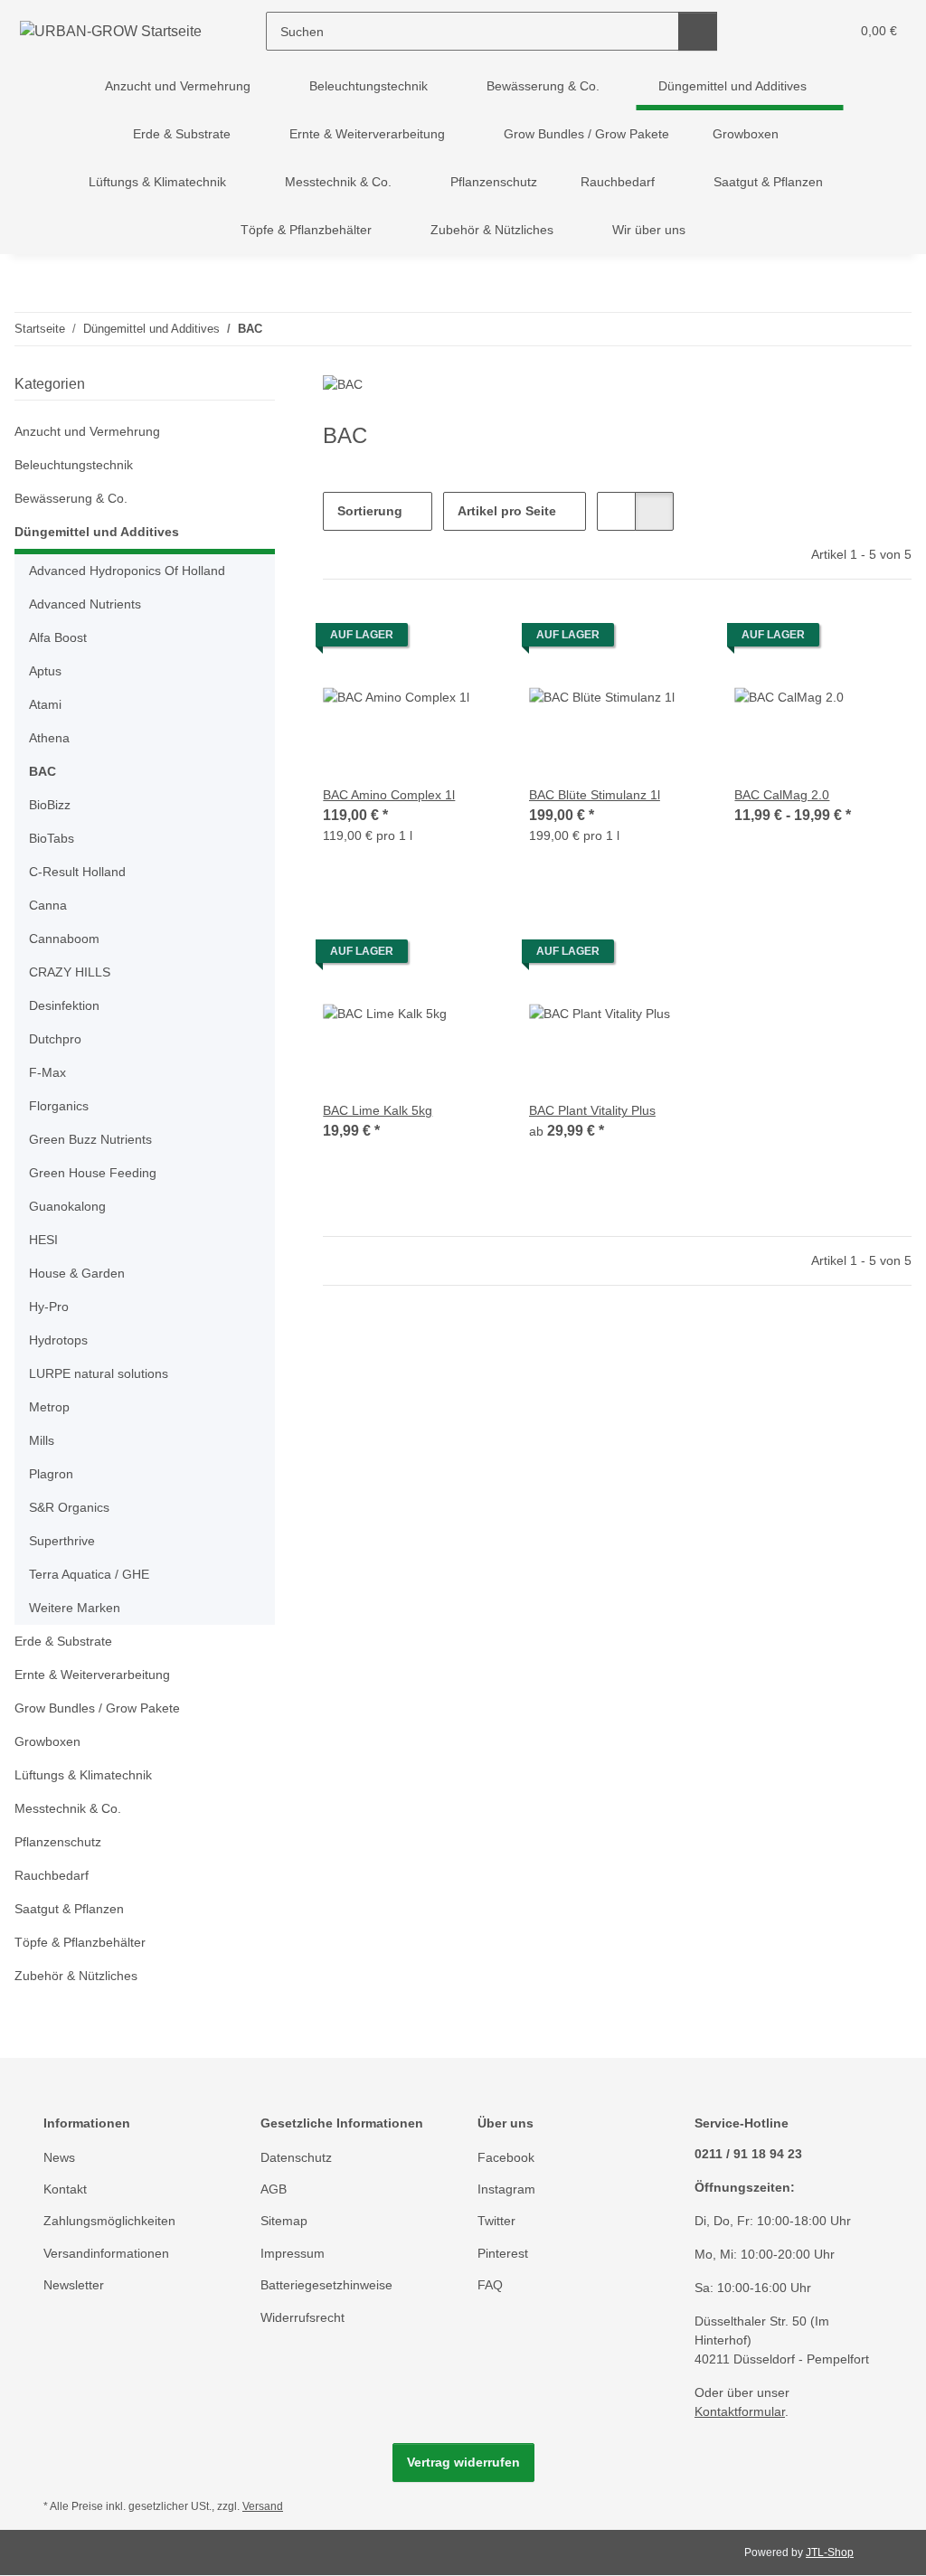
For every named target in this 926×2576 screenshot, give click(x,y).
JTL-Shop (830, 2552)
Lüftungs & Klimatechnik (83, 1775)
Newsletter (74, 2285)
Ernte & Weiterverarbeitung (92, 1675)
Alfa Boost (58, 637)
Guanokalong (67, 1206)
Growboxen (47, 1741)
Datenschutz (296, 2157)
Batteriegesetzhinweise (326, 2285)
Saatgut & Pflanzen (69, 1909)
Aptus (45, 671)
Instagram (506, 2189)
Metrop (49, 1407)
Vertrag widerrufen (463, 2462)
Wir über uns (649, 230)
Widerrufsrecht (302, 2317)
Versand (263, 2506)
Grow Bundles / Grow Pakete (97, 1708)
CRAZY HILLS (70, 972)
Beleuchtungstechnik (74, 465)
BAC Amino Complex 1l (389, 795)
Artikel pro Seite (507, 511)
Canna (48, 905)
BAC (43, 771)
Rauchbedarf (52, 1875)
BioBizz (50, 805)
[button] (765, 31)
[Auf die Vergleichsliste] (422, 639)
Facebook (506, 2157)
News (59, 2157)
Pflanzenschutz (58, 1842)
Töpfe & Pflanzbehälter (80, 1942)
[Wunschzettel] (802, 31)
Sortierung (370, 511)
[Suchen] (698, 31)
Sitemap (284, 2221)
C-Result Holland (77, 872)
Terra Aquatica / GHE (89, 1574)
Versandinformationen (106, 2253)
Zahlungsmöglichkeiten (109, 2221)
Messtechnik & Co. (68, 1808)
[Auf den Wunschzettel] (469, 639)
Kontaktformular (740, 2411)
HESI (43, 1240)
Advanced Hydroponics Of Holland (127, 571)
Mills (42, 1440)
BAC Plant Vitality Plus (592, 1110)
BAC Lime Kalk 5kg (378, 1110)
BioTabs (52, 838)
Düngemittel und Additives (97, 532)
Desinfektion (64, 1005)
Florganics (59, 1106)
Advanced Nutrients (85, 604)
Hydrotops (58, 1340)
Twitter (496, 2221)
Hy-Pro (49, 1307)
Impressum (293, 2253)
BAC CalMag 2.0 (782, 795)
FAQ (490, 2285)
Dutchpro (55, 1039)
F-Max (47, 1072)
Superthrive (62, 1541)
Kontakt (65, 2189)
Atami (45, 704)
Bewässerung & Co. (71, 498)
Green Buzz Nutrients (90, 1139)
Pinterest (503, 2253)
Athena (49, 738)
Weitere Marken (75, 1608)
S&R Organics (69, 1507)
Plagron (51, 1474)
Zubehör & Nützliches (76, 1976)
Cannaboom (64, 939)
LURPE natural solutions (99, 1373)
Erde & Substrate (63, 1641)
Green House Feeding (93, 1173)
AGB (274, 2189)
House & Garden (77, 1273)
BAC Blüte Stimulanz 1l (595, 795)
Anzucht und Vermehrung (87, 431)
